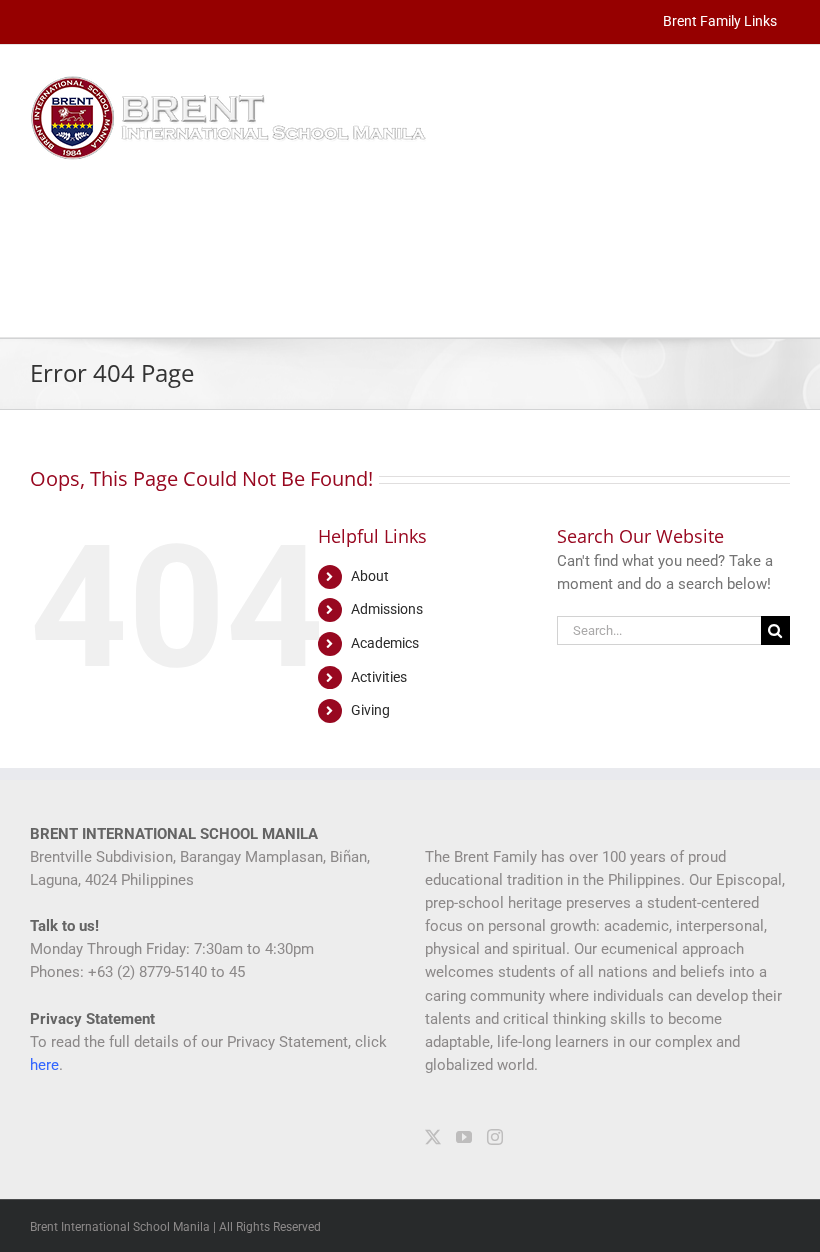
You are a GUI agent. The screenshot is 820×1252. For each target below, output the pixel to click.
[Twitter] (433, 1137)
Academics (385, 643)
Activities (379, 677)
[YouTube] (464, 1137)
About (370, 576)
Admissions (387, 609)
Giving (370, 710)
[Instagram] (495, 1137)
